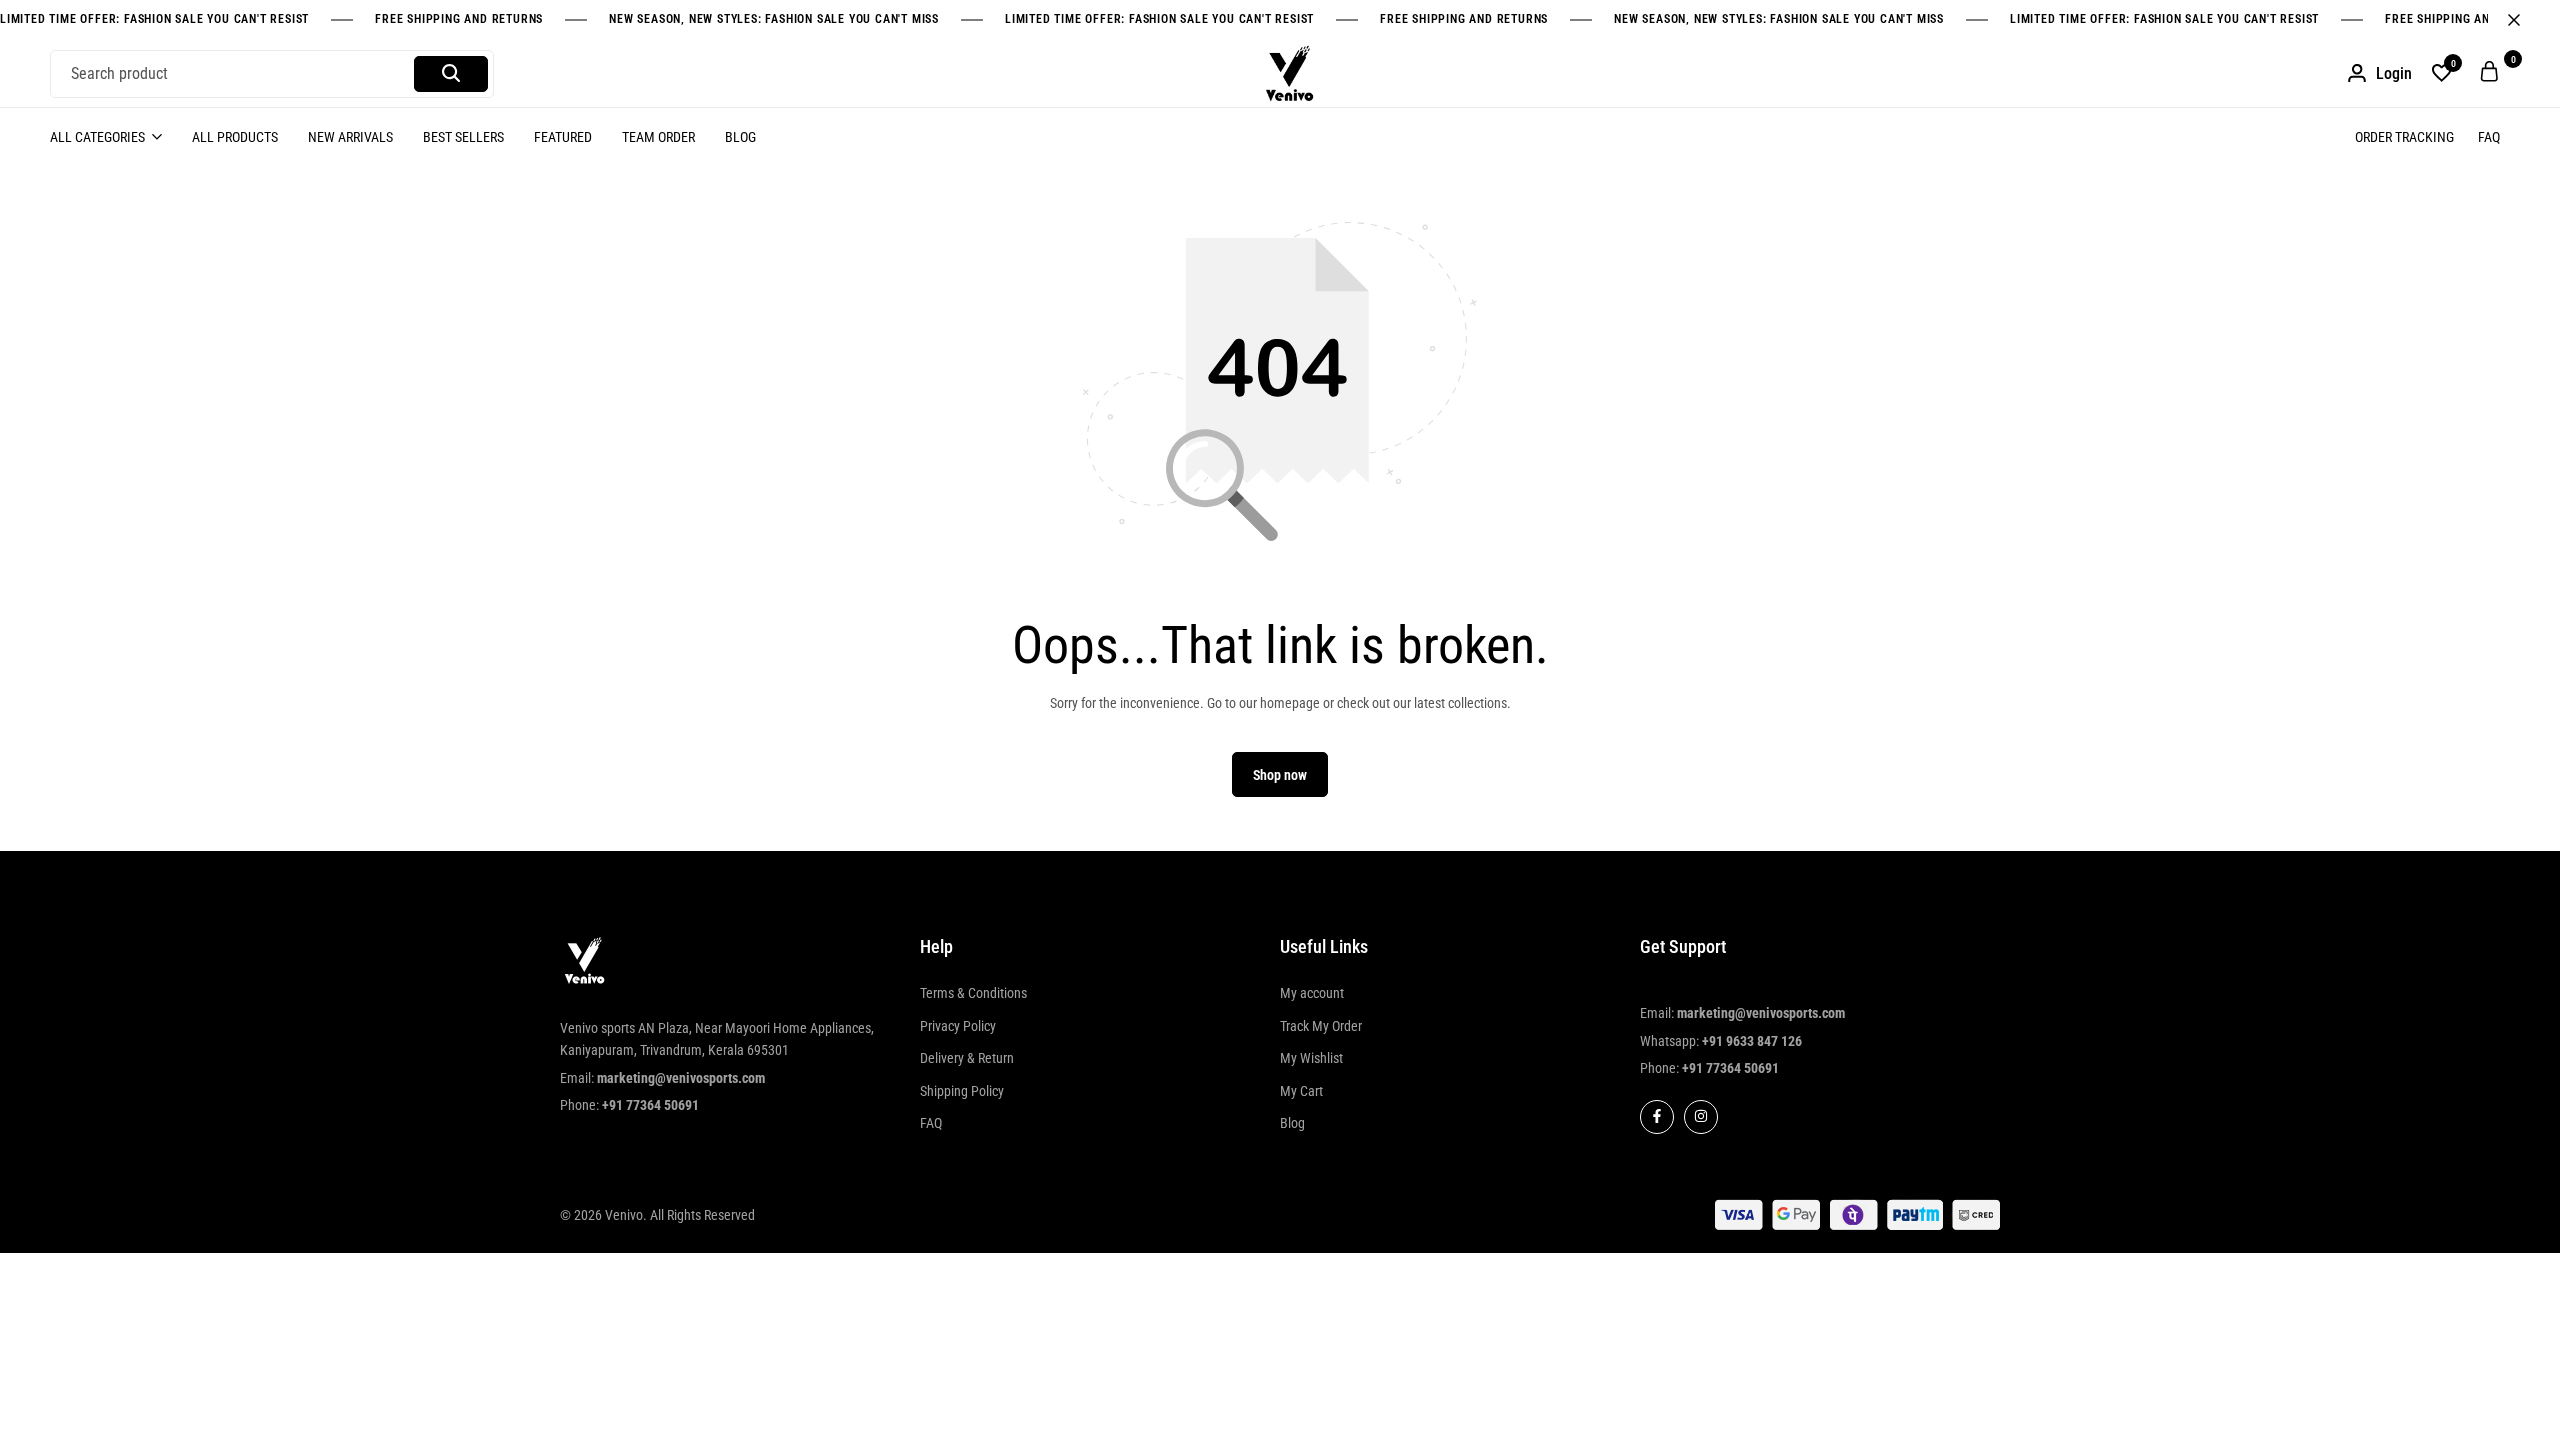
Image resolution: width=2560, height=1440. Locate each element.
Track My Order (1321, 1026)
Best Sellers (463, 137)
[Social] (1657, 1117)
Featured (563, 137)
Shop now (1280, 775)
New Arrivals (350, 137)
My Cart (1301, 1091)
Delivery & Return (967, 1058)
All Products (235, 137)
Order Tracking (2404, 137)
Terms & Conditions (973, 993)
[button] (2442, 74)
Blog (740, 137)
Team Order (658, 137)
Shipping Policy (962, 1091)
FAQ (2489, 137)
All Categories (97, 137)
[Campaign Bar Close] (2524, 20)
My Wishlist (1311, 1058)
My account (1312, 993)
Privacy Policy (958, 1026)
